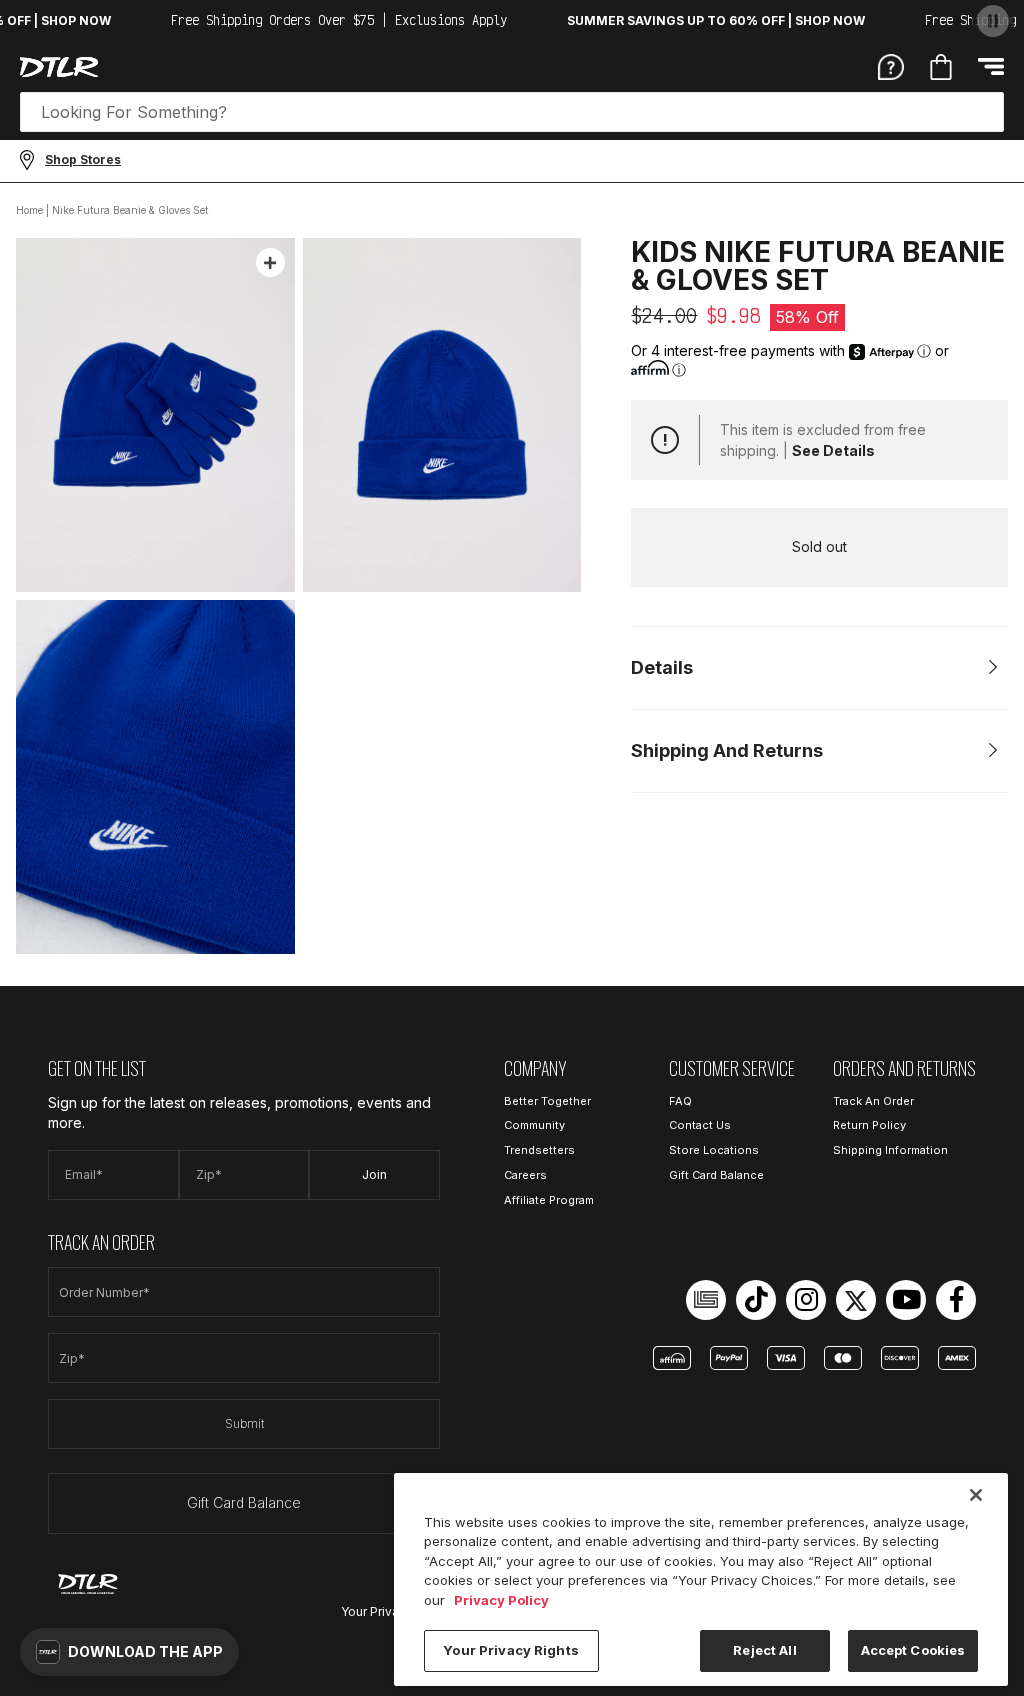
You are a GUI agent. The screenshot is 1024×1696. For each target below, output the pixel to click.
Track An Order (873, 1101)
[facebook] (956, 1300)
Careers (525, 1175)
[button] (129, 1652)
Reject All (764, 1650)
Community (534, 1125)
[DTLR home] (59, 67)
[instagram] (806, 1300)
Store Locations (714, 1150)
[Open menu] (991, 66)
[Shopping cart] (941, 67)
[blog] (706, 1300)
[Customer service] (891, 66)
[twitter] (856, 1300)
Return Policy (869, 1125)
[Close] (976, 1495)
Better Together (547, 1101)
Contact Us (700, 1125)
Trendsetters (539, 1150)
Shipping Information (890, 1150)
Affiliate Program (549, 1200)
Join (374, 1174)
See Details (833, 450)
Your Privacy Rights (510, 1650)
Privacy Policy (501, 1600)
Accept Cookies (913, 1650)
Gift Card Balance (244, 1502)
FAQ (680, 1101)
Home (29, 210)
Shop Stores (83, 159)
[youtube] (906, 1300)
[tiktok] (756, 1300)
